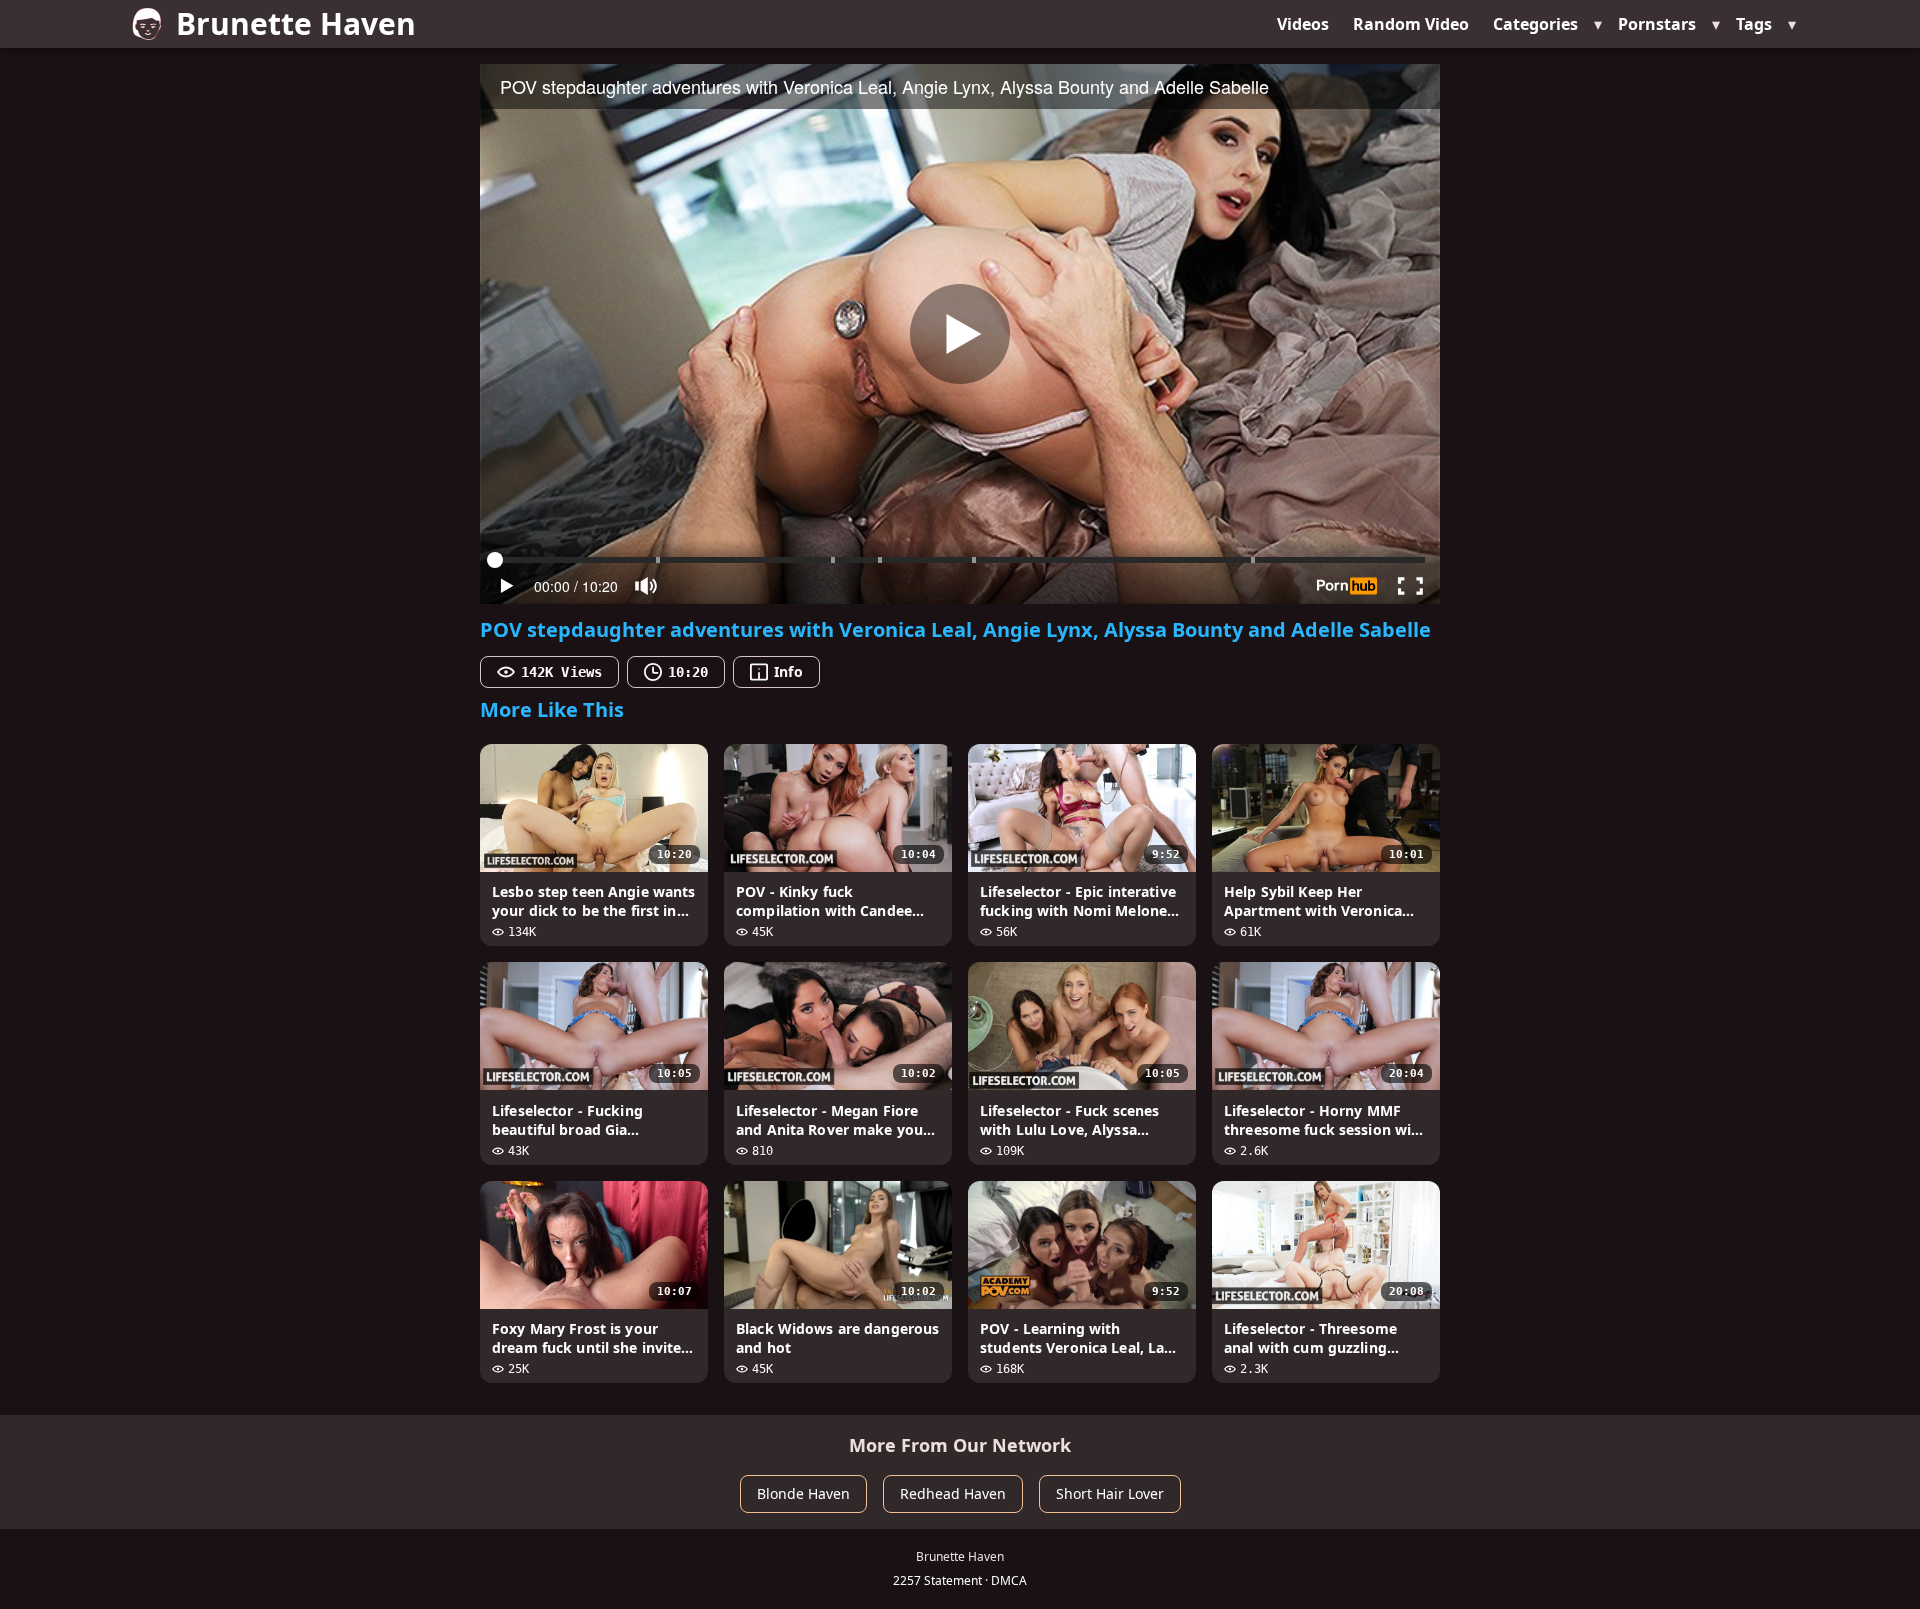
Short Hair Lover (1110, 1493)
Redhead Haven (953, 1493)
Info (788, 671)
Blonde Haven (803, 1493)
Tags (1754, 24)
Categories (1535, 24)
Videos (1303, 24)
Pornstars (1657, 24)
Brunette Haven (296, 23)
